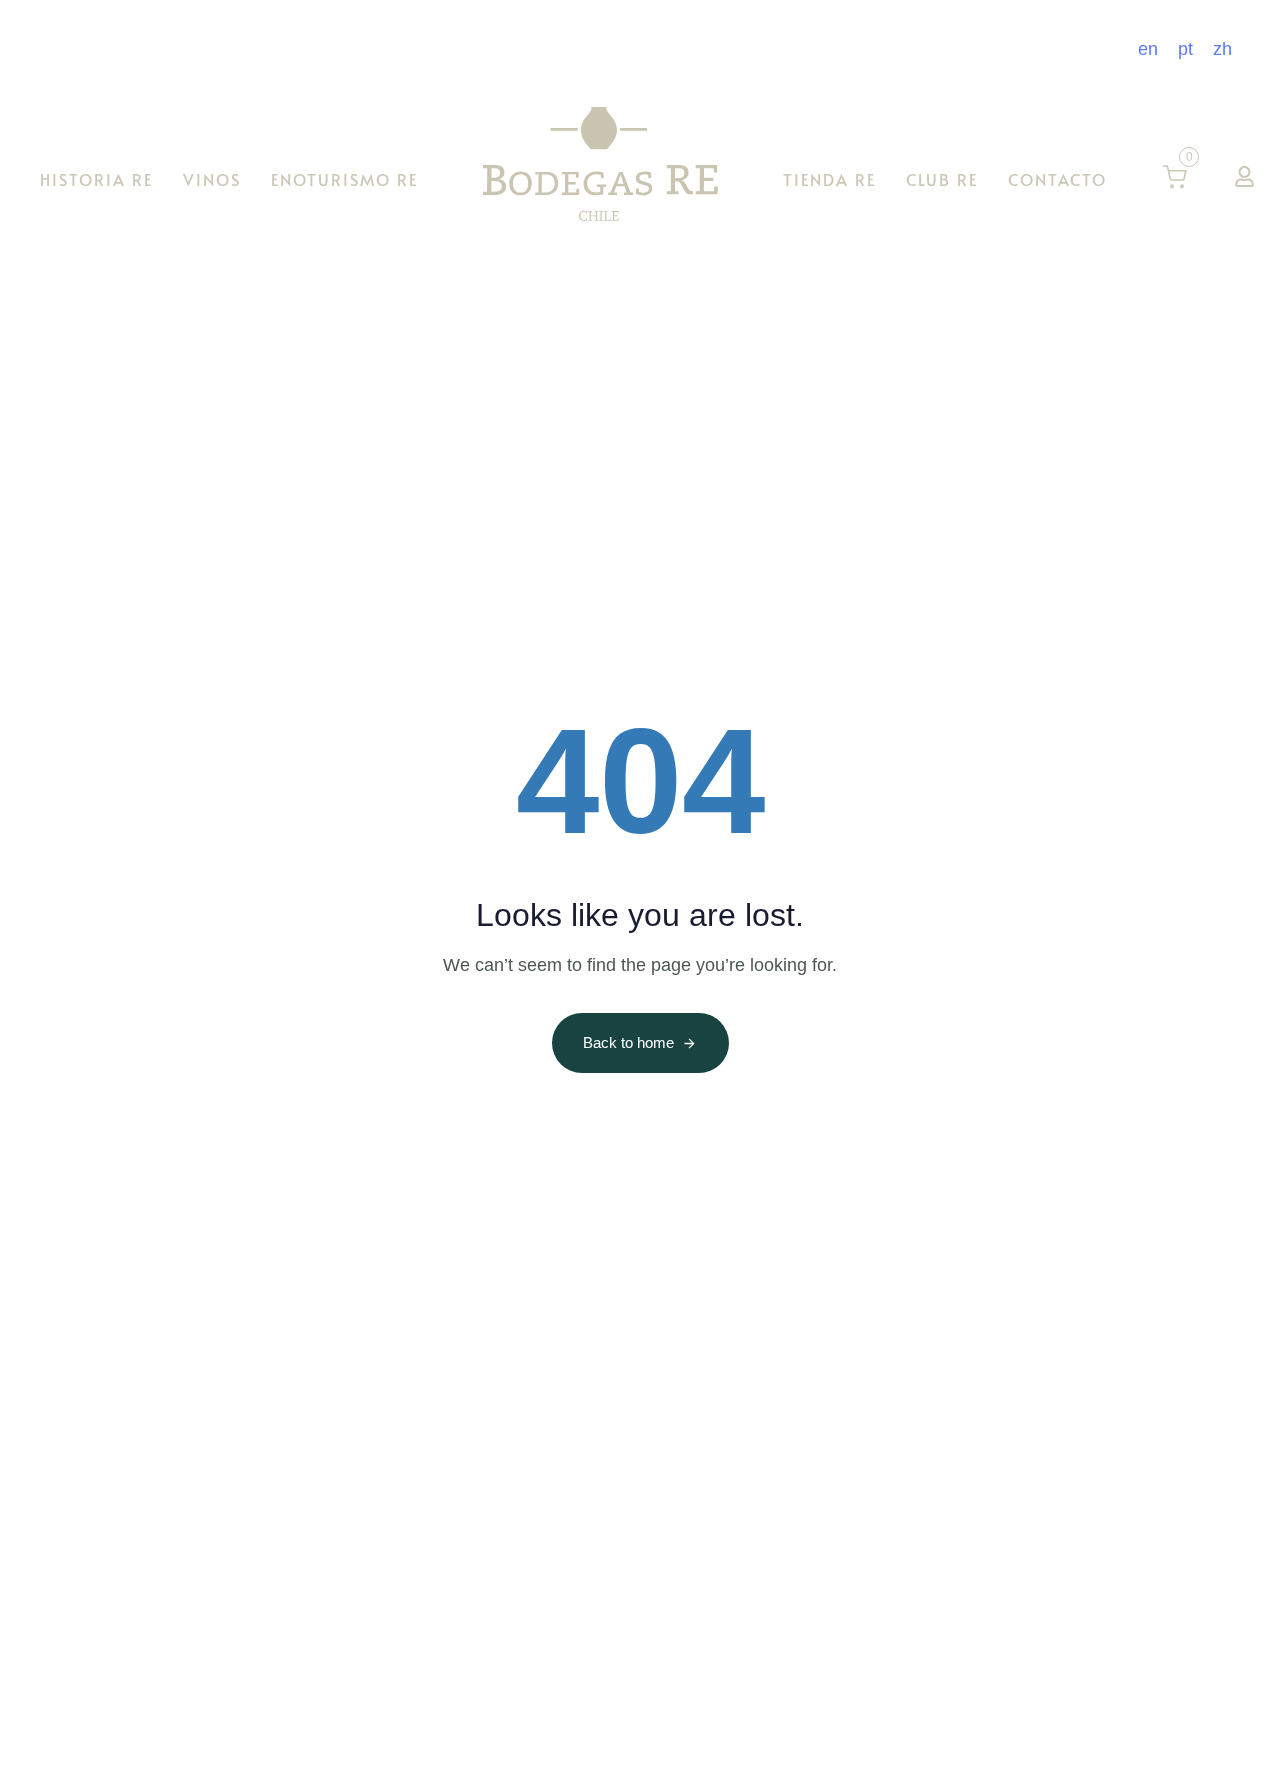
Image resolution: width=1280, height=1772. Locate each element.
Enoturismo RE (344, 178)
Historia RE (96, 178)
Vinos (212, 178)
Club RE (942, 178)
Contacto (1057, 178)
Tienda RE (829, 178)
